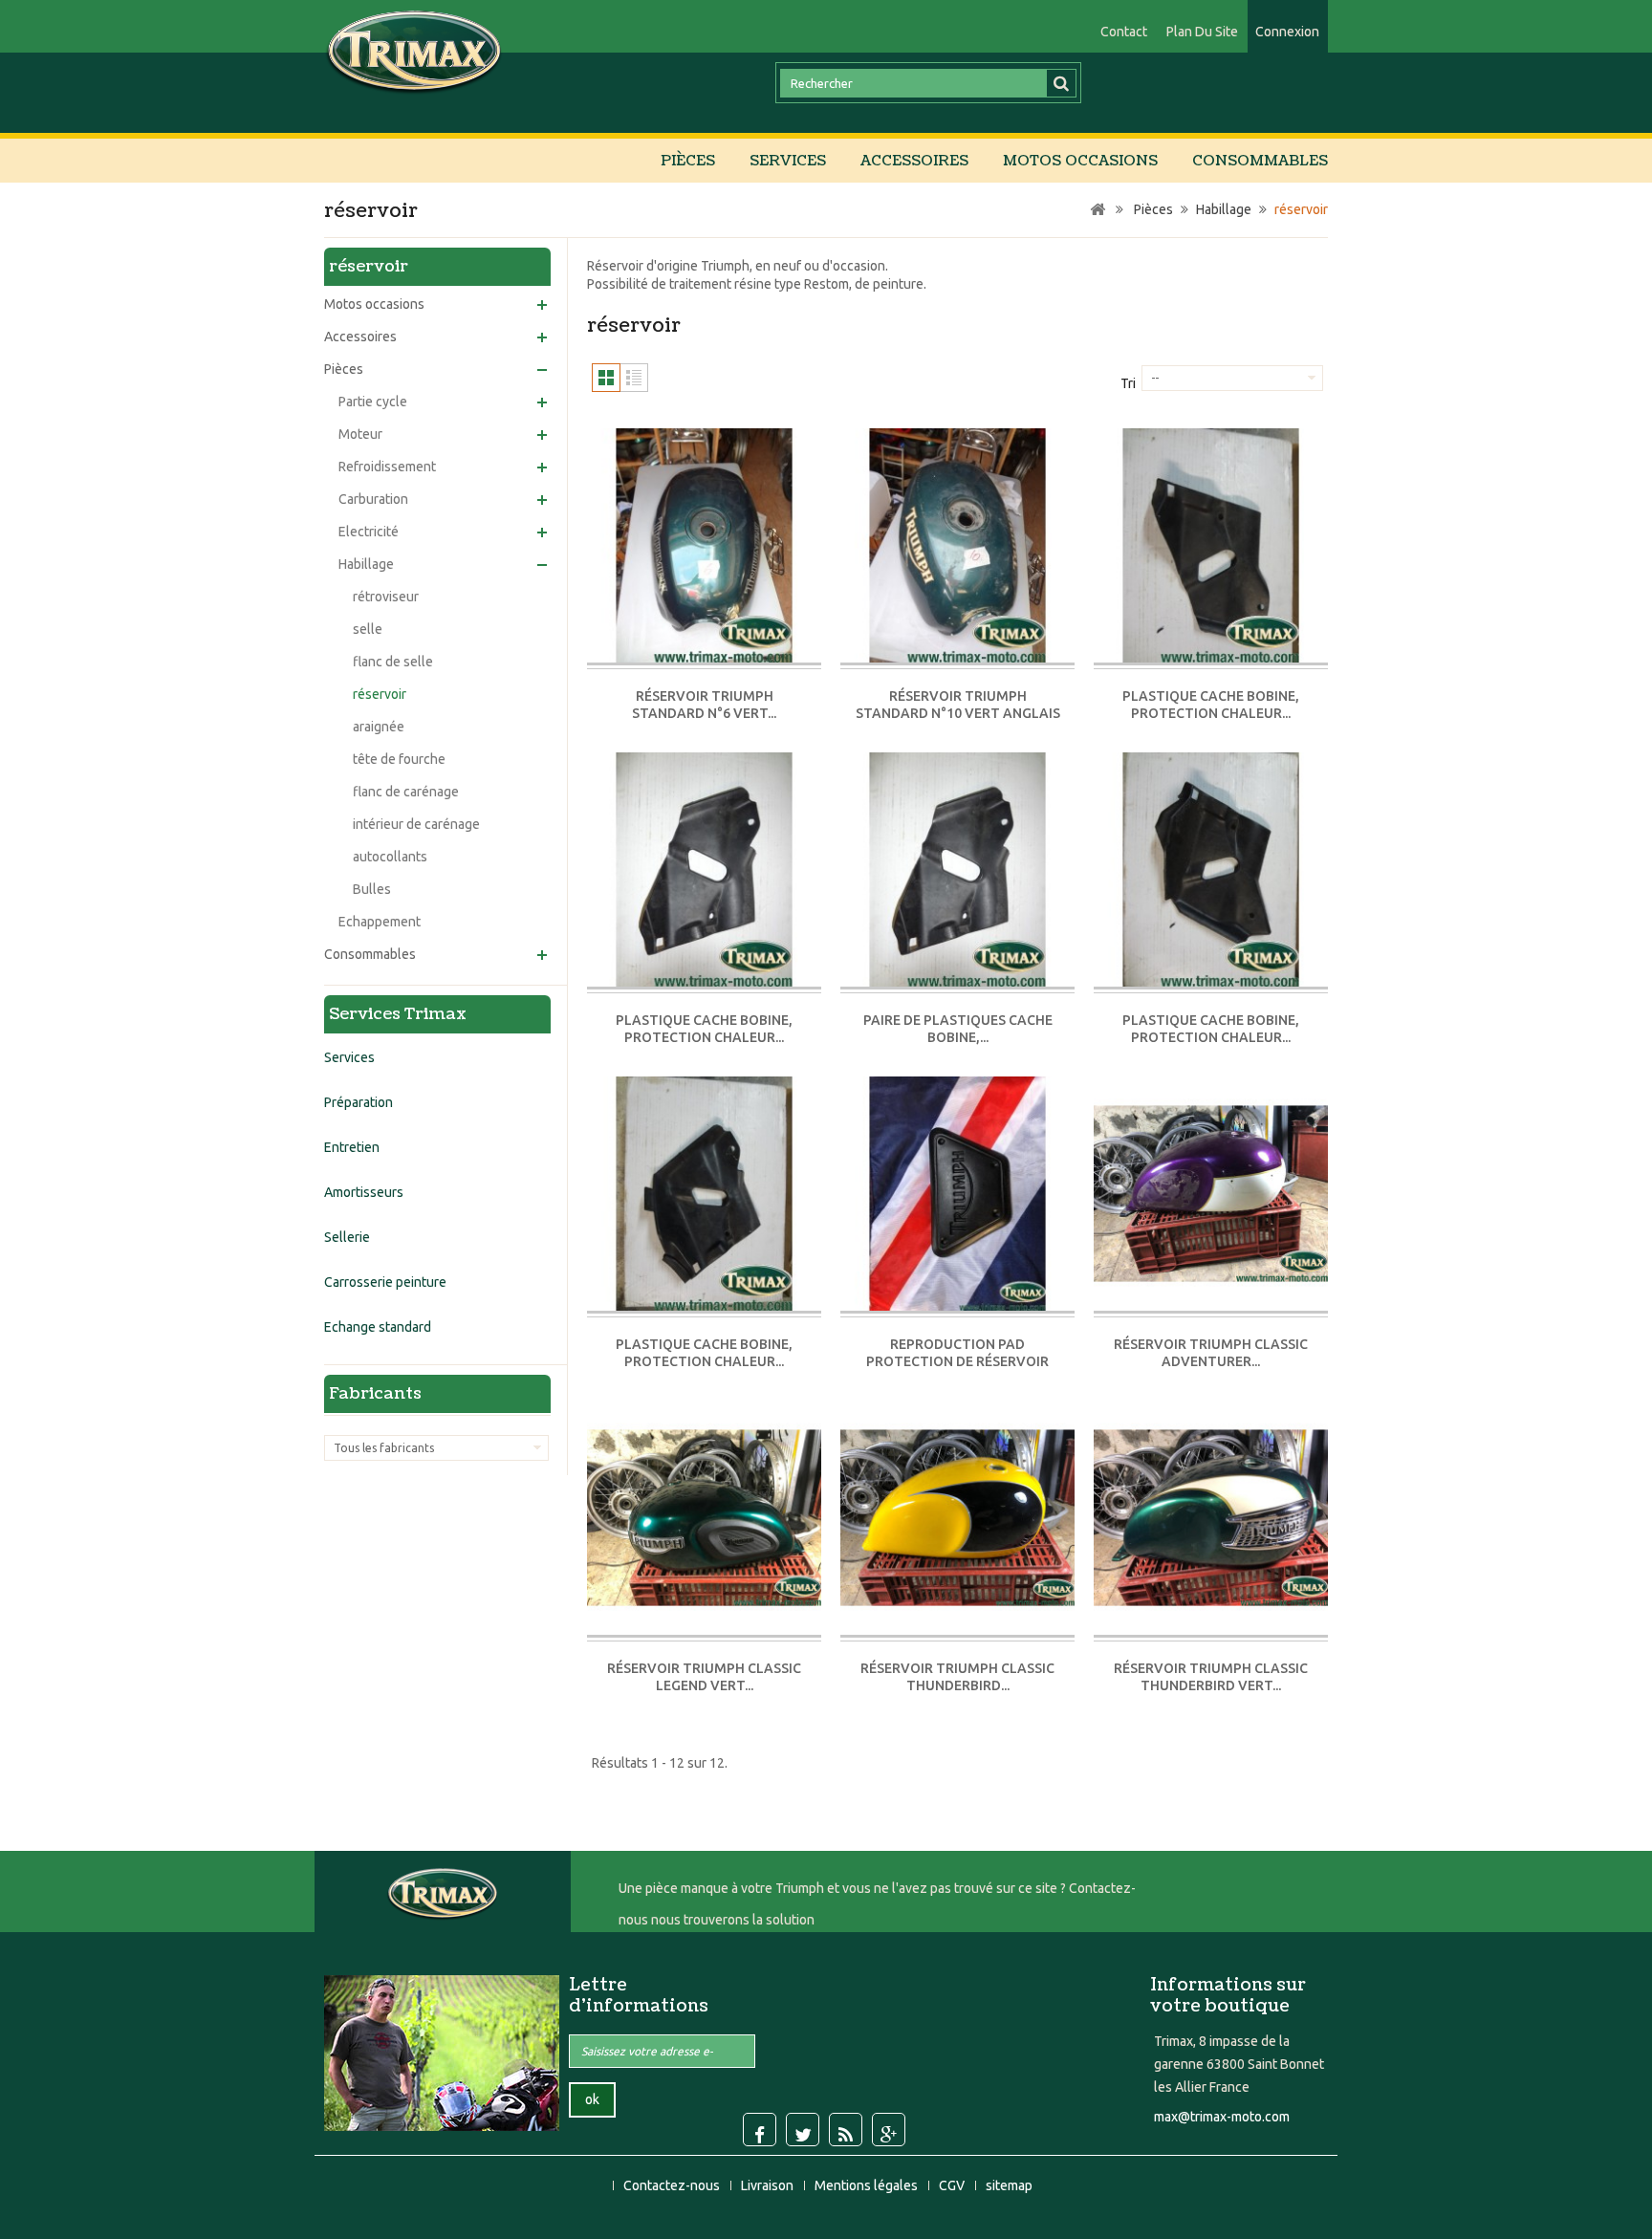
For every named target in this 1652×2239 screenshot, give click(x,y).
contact (1124, 32)
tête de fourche (399, 759)
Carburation (373, 499)
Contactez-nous (673, 2185)
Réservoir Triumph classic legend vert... (704, 1677)
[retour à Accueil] (1098, 210)
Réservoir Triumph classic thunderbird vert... (1211, 1677)
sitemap (1009, 2185)
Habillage (366, 564)
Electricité (369, 532)
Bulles (372, 889)
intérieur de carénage (416, 824)
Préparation (359, 1102)
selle (368, 629)
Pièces (688, 161)
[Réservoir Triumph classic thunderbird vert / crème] (1211, 1519)
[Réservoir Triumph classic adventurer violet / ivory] (1211, 1195)
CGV (953, 2185)
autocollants (390, 857)
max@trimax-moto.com (1222, 2117)
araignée (379, 727)
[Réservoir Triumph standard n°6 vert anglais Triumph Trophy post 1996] (704, 547)
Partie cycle (373, 402)
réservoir (380, 694)
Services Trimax (398, 1014)
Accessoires (914, 161)
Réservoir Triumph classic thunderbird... (957, 1677)
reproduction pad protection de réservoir (957, 1353)
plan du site (1202, 32)
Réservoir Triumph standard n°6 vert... (704, 705)
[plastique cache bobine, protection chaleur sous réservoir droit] (1211, 547)
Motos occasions (1080, 161)
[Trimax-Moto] (414, 50)
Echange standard (378, 1327)
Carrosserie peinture (385, 1282)
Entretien (352, 1147)
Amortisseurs (364, 1192)
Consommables (1260, 161)
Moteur (360, 434)
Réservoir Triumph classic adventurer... (1211, 1353)
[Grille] (606, 378)
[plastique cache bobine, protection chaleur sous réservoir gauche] (704, 871)
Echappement (380, 922)
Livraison (769, 2185)
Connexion (1287, 32)
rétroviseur (386, 597)
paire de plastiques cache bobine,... (958, 1029)
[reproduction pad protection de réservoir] (957, 1195)
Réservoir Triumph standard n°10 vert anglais (958, 705)
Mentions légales (868, 2185)
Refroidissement (387, 467)
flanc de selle (393, 662)
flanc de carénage (406, 792)
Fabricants (375, 1393)
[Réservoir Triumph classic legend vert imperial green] (704, 1519)
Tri (1128, 383)
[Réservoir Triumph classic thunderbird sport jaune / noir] (957, 1519)
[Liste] (634, 378)
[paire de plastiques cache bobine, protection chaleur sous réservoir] (957, 871)
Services (788, 161)
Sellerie (347, 1237)
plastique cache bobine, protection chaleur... (1211, 705)
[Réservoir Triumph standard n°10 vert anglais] (957, 547)
